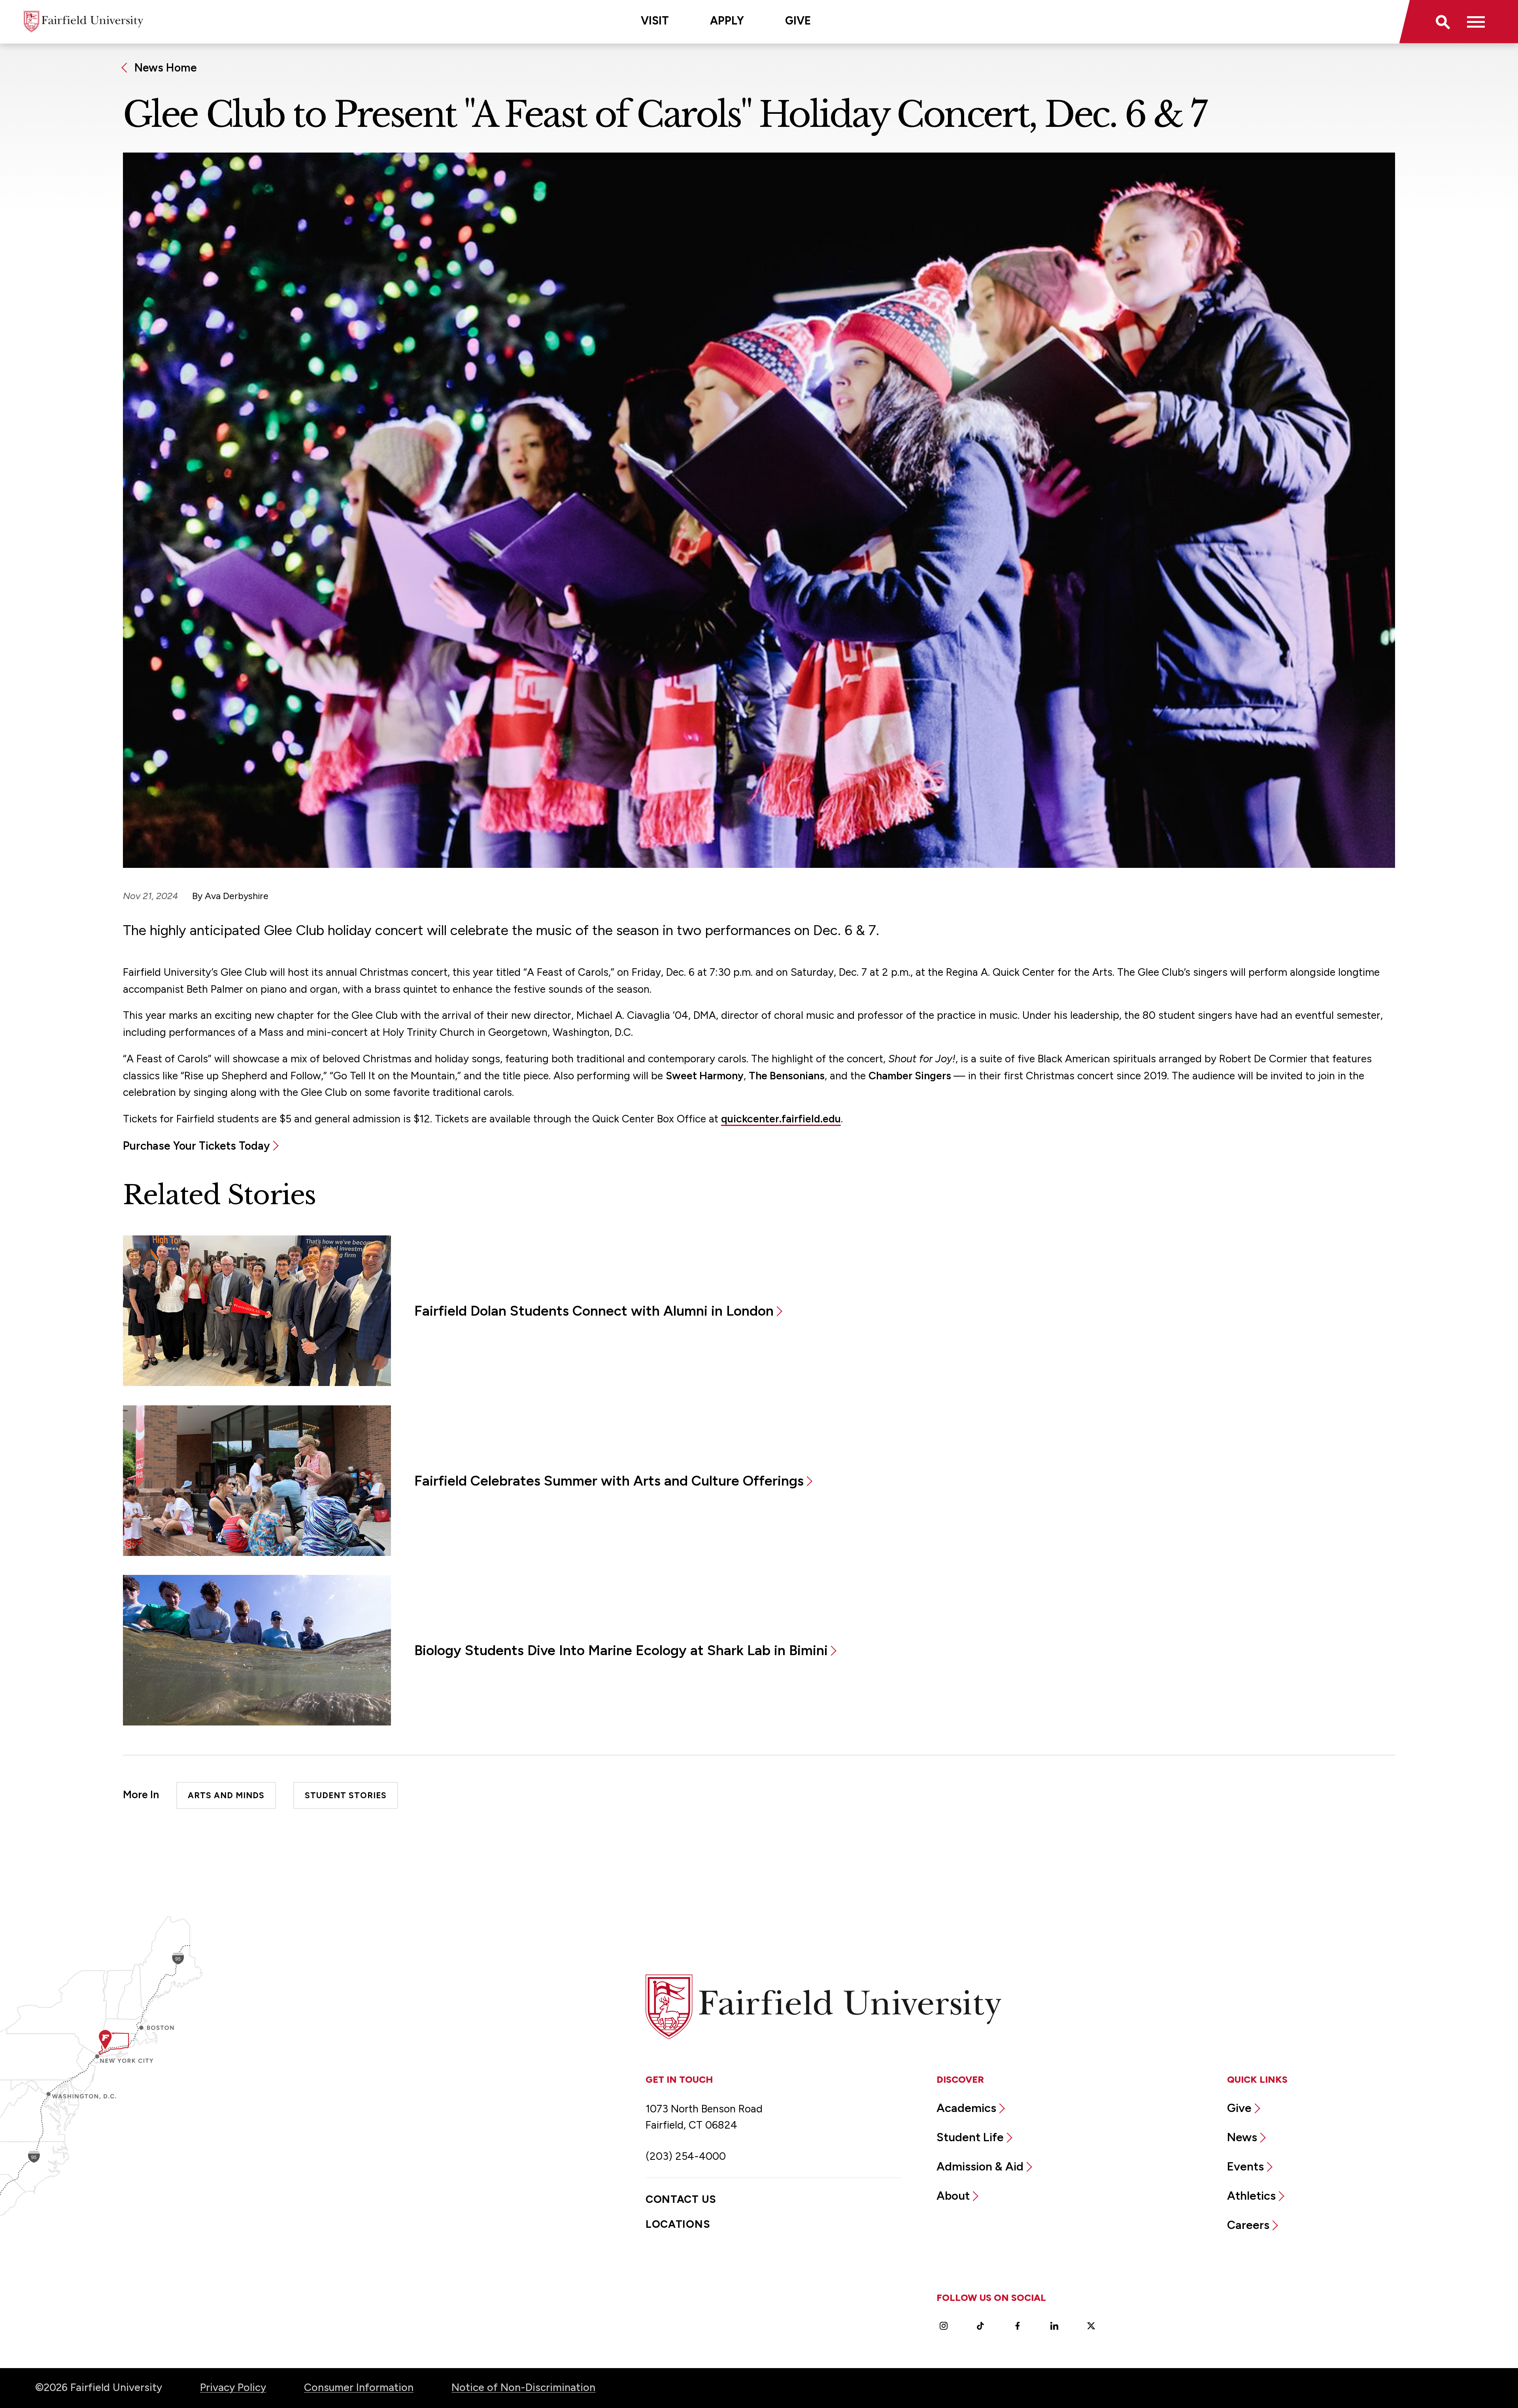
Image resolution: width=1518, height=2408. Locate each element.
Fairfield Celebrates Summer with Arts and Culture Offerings (609, 1481)
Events (1245, 2166)
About (953, 2196)
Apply (727, 21)
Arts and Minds (226, 1796)
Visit (655, 21)
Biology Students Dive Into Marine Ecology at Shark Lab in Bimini (621, 1650)
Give (798, 21)
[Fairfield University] (83, 22)
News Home (166, 68)
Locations (678, 2224)
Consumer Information (359, 2387)
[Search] (1442, 22)
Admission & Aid (980, 2166)
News (1242, 2137)
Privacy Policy (233, 2387)
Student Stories (346, 1796)
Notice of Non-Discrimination (523, 2387)
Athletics (1251, 2196)
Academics (966, 2108)
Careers (1248, 2225)
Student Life (970, 2137)
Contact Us (681, 2199)
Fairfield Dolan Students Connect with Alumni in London (594, 1311)
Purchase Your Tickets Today (196, 1146)
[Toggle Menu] (1476, 22)
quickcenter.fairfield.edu (781, 1119)
